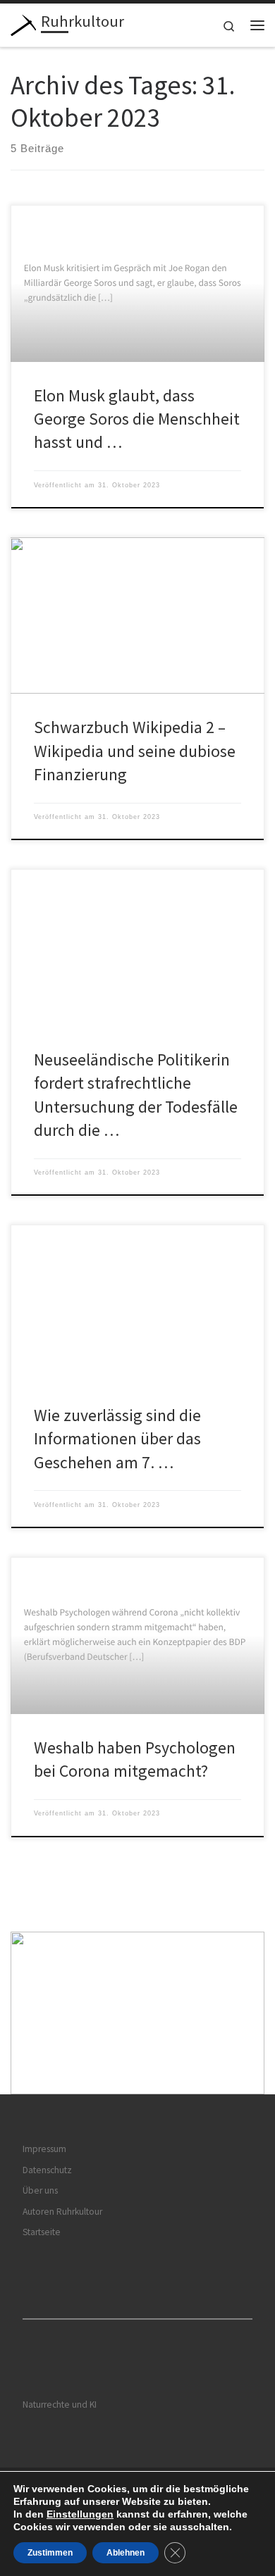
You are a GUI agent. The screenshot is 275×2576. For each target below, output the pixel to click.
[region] (137, 2013)
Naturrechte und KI (60, 2405)
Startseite (42, 2232)
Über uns (40, 2190)
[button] (137, 2013)
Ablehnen (126, 2553)
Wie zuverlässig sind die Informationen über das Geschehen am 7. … (117, 1439)
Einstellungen (80, 2514)
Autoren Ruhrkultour (62, 2212)
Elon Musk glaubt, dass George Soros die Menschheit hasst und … (137, 419)
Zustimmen (50, 2553)
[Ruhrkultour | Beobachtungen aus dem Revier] (23, 23)
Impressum (44, 2149)
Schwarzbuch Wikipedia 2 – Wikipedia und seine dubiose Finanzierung (135, 751)
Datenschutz (47, 2170)
